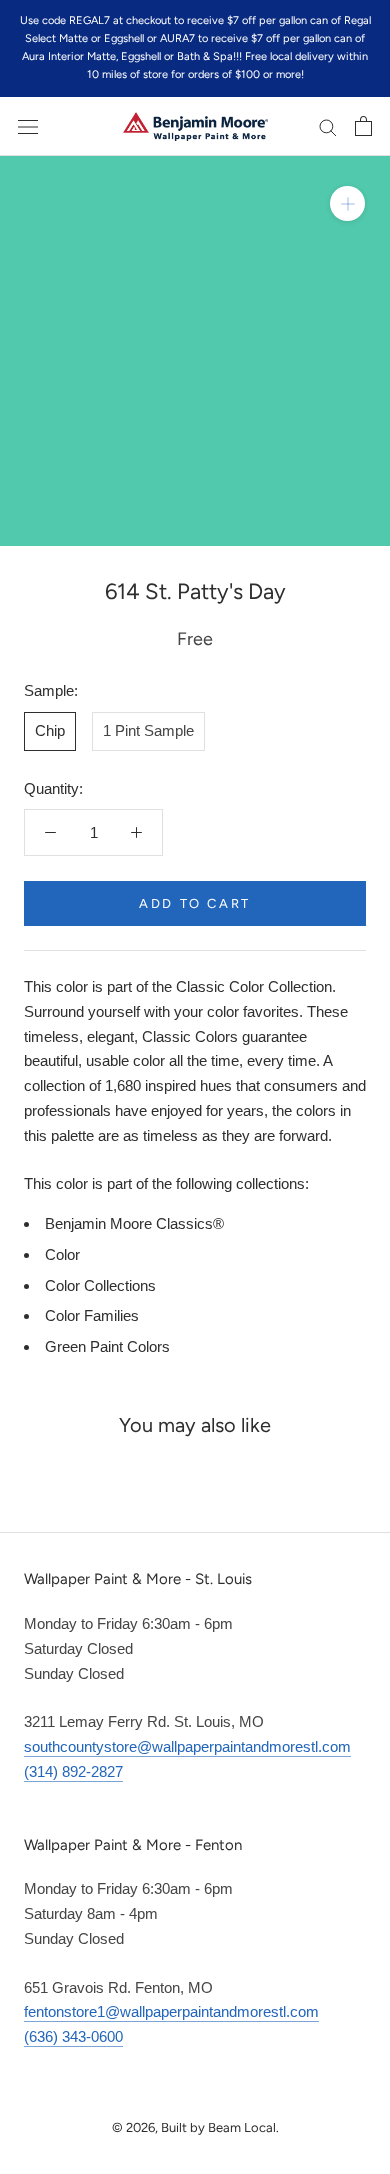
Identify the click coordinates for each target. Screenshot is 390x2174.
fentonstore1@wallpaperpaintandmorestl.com (171, 2011)
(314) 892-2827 (73, 1771)
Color (62, 1254)
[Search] (328, 127)
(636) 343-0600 (73, 2036)
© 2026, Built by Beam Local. (195, 2127)
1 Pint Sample (148, 730)
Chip (50, 730)
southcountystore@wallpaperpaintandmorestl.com (187, 1746)
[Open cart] (363, 126)
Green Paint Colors (107, 1346)
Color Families (92, 1315)
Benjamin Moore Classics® (134, 1223)
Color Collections (100, 1285)
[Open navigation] (28, 126)
